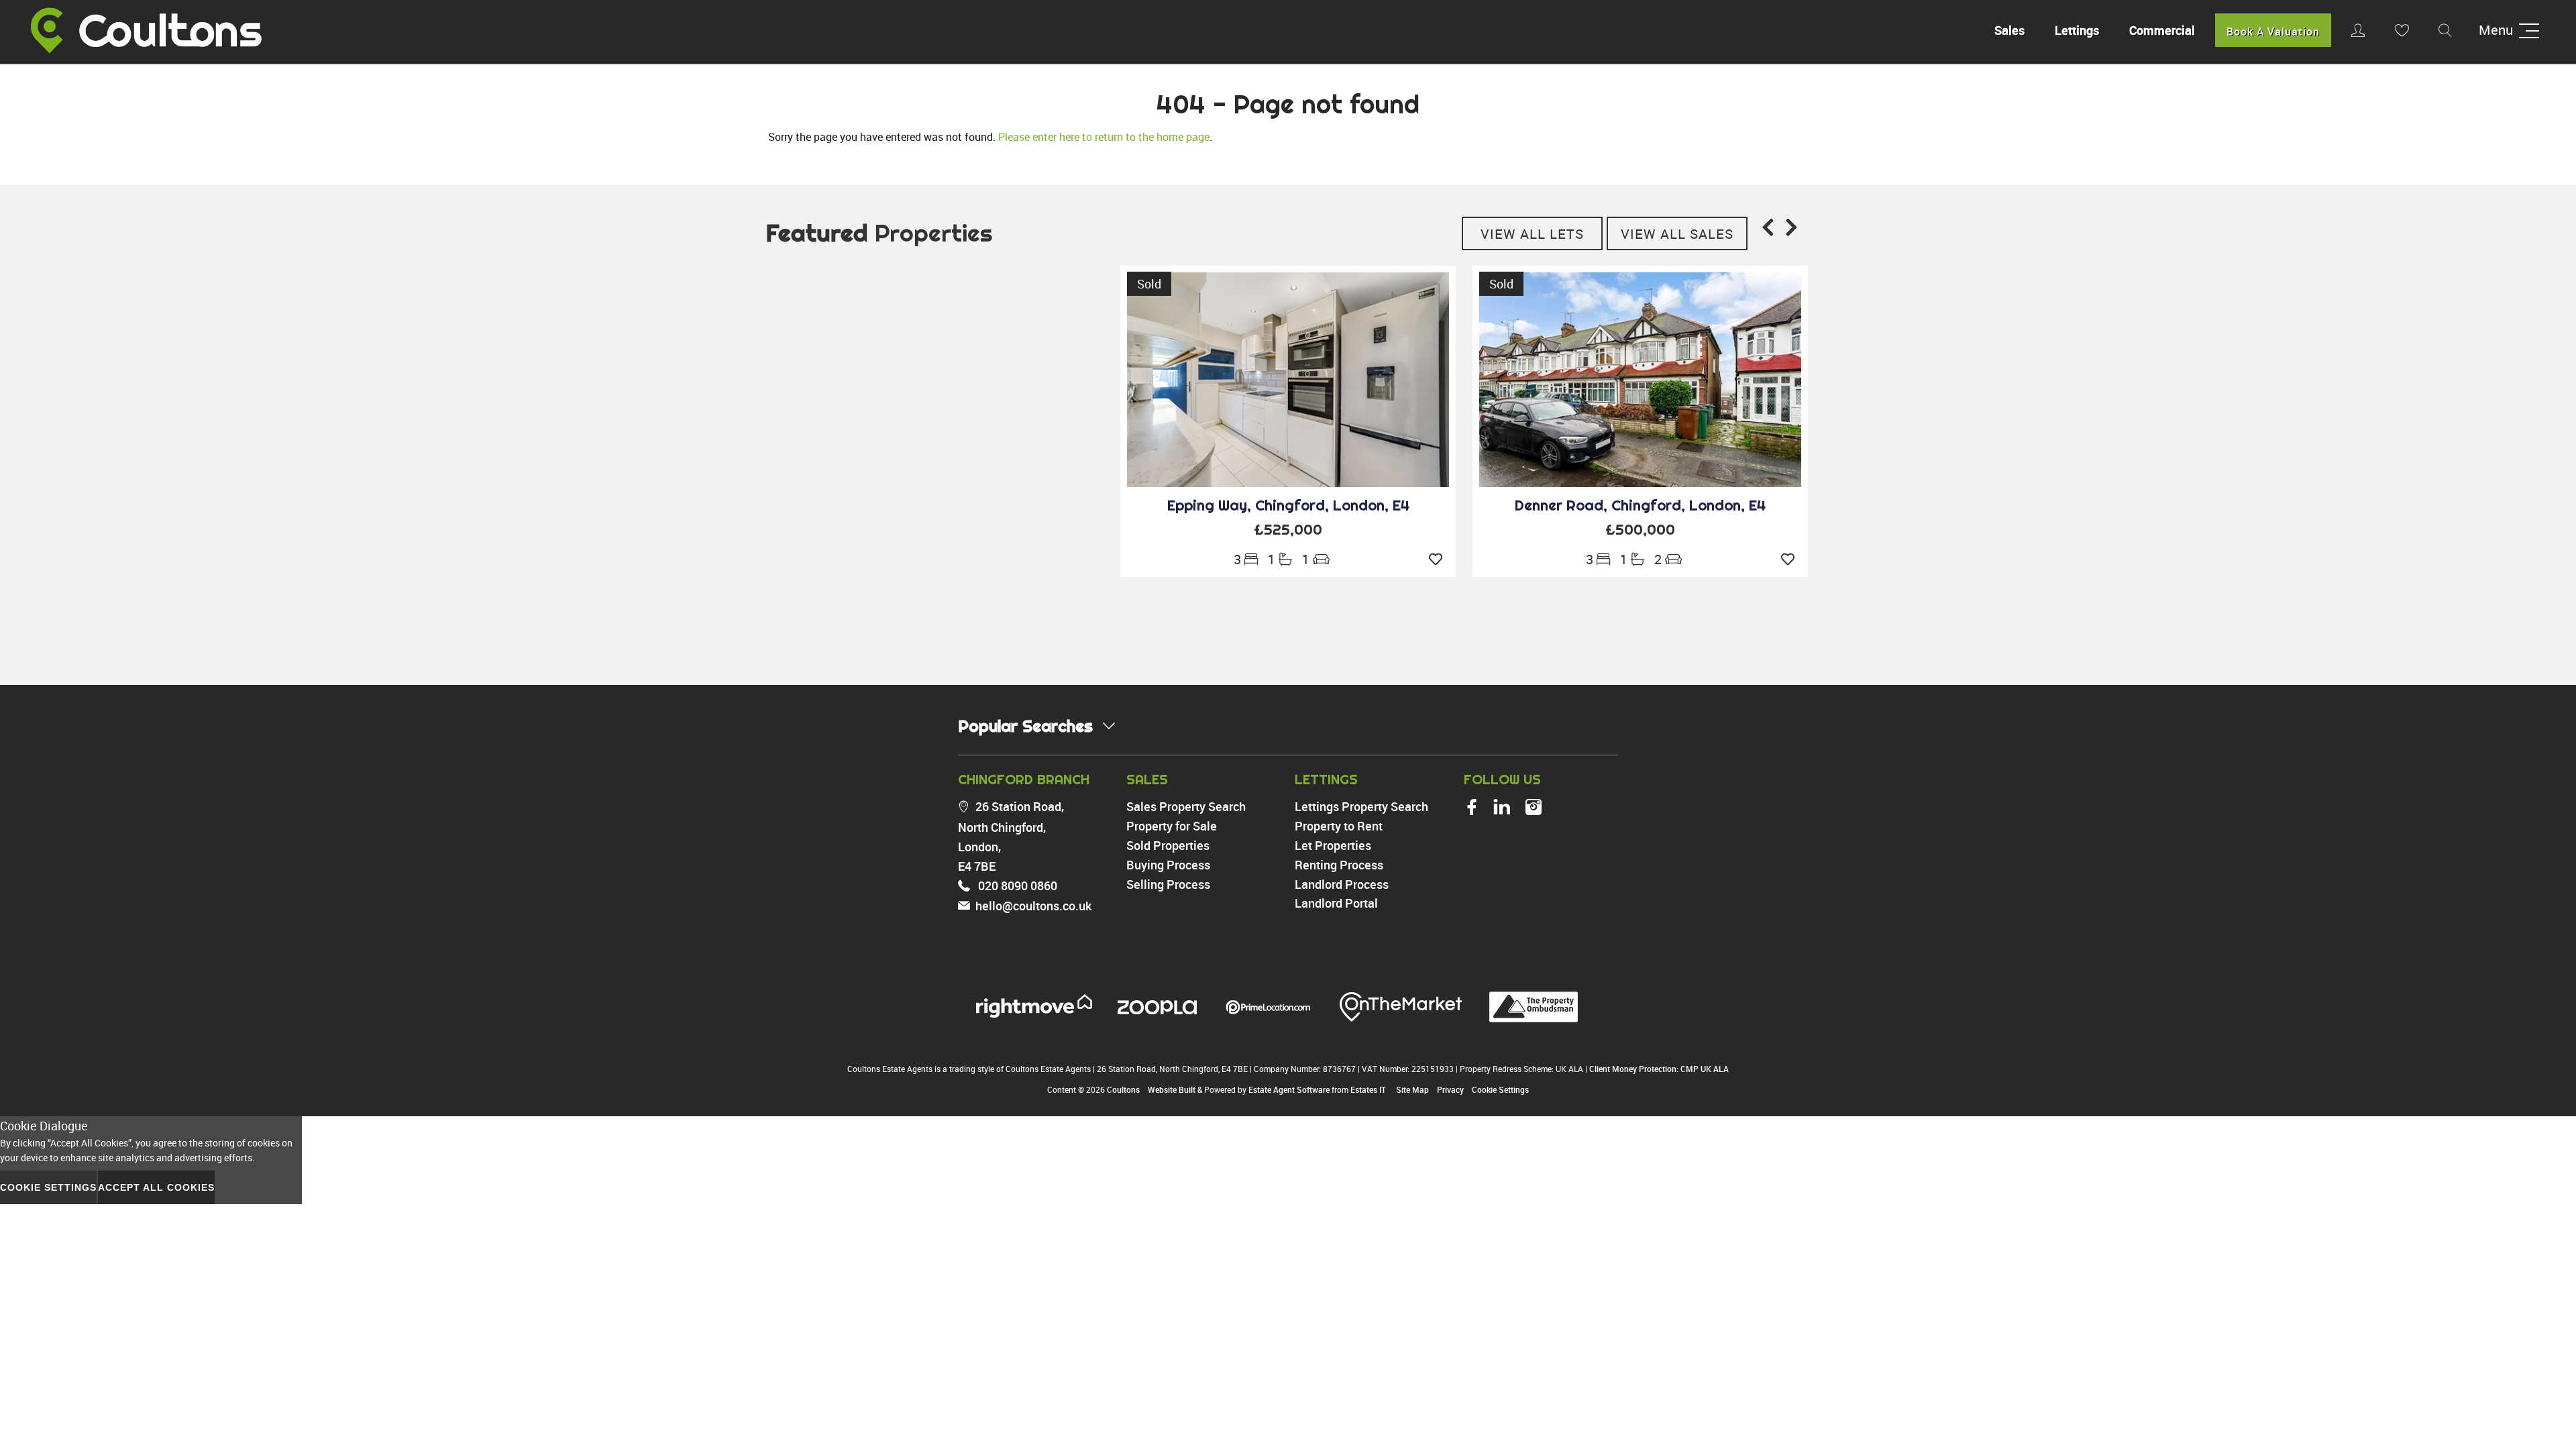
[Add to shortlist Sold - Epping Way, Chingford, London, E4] (1439, 559)
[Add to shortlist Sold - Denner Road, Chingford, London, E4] (1791, 559)
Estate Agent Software (1289, 1089)
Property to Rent (1339, 826)
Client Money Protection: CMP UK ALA (1659, 1069)
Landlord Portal (1336, 903)
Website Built (1172, 1089)
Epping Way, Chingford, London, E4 (1288, 505)
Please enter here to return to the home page (1104, 137)
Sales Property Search (1186, 806)
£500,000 (1640, 529)
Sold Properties (1168, 845)
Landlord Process (1342, 884)
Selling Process (1168, 884)
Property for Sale (1172, 826)
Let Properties (1333, 845)
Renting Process (1339, 865)
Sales (2009, 30)
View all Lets (1532, 234)
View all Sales (1677, 234)
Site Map (1412, 1089)
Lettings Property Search (1361, 806)
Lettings (2077, 30)
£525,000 (1288, 529)
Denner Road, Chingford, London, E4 (1640, 505)
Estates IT (1368, 1089)
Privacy (1450, 1089)
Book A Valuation (2273, 32)
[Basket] (2402, 30)
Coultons (1123, 1089)
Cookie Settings (1500, 1089)
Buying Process (1168, 865)
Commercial (2162, 30)
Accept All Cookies (156, 1187)
